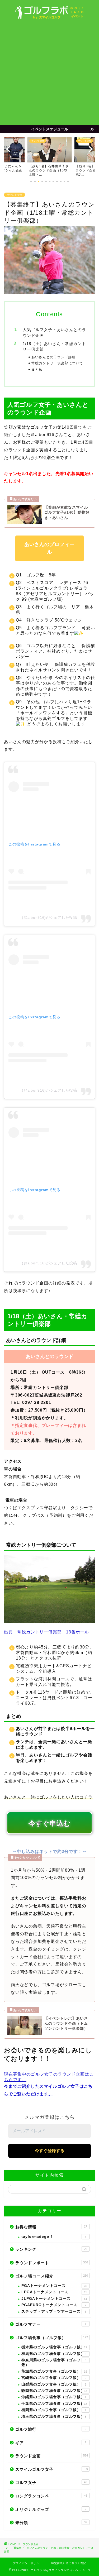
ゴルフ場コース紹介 (52, 2276)
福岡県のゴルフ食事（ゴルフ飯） (54, 2410)
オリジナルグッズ (51, 2509)
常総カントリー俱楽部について (57, 363)
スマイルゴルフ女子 (52, 2469)
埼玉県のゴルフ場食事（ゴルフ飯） (54, 2417)
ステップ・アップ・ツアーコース (54, 2312)
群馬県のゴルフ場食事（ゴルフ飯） (54, 2354)
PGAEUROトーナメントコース (54, 2305)
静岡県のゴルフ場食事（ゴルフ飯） (54, 2391)
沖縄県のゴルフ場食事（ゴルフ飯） (54, 2397)
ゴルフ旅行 (51, 2429)
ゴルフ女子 (51, 2482)
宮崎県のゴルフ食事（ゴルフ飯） (54, 2378)
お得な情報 (51, 2227)
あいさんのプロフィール (50, 548)
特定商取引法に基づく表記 (69, 2563)
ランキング (51, 2249)
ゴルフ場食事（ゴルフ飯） (52, 2338)
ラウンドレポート (52, 2263)
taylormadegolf (54, 2237)
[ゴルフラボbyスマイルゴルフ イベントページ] (49, 17)
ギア (51, 2443)
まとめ (37, 369)
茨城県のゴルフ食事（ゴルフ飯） (54, 2371)
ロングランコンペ (51, 2496)
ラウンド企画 (15, 195)
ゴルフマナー (51, 2324)
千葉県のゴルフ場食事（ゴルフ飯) (54, 2404)
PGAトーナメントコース (54, 2286)
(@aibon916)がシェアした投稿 (49, 917)
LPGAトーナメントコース (54, 2292)
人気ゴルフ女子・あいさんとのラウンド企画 (54, 333)
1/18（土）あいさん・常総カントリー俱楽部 (54, 347)
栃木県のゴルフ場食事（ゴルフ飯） (54, 2347)
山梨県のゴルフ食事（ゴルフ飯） (54, 2384)
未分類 (51, 2523)
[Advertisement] (49, 73)
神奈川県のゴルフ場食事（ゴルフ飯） (54, 2362)
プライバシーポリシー (27, 2563)
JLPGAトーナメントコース (54, 2299)
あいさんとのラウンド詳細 (54, 357)
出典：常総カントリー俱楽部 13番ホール (46, 1632)
